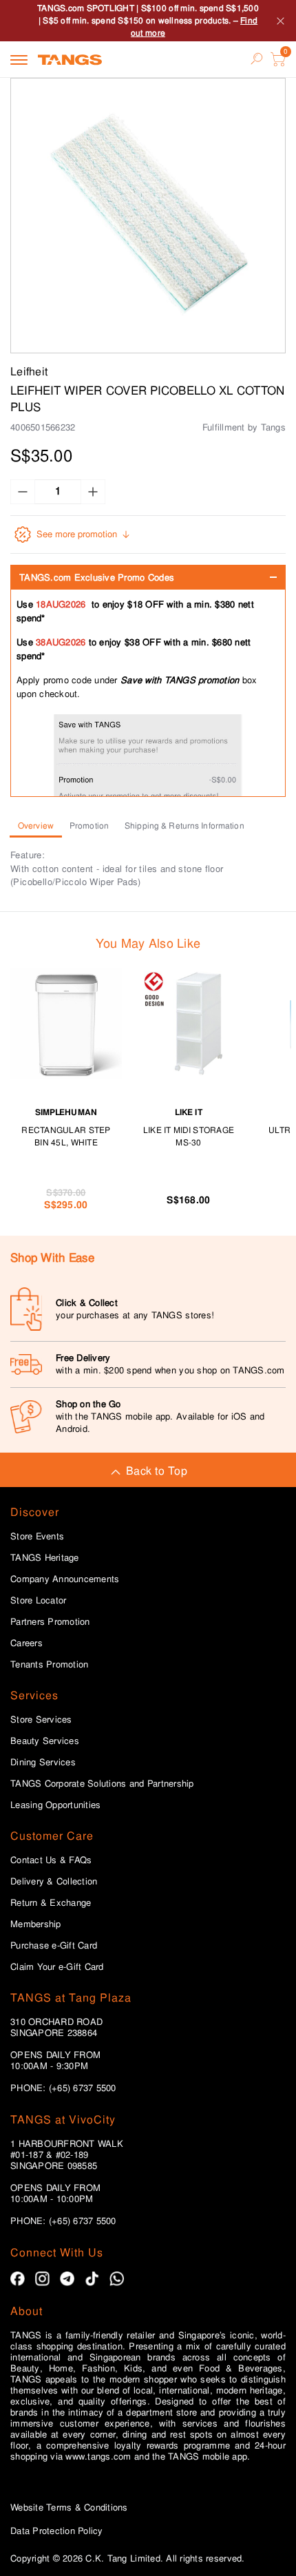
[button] (148, 216)
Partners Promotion (50, 1622)
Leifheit (29, 372)
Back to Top (157, 1471)
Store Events (37, 1537)
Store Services (41, 1720)
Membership (36, 1924)
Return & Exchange (51, 1903)
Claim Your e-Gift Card (57, 1967)
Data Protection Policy (57, 2531)
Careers (27, 1643)
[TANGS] (70, 59)
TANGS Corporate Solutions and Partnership (102, 1784)
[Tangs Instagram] (42, 2279)
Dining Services (43, 1763)
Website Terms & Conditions (69, 2507)
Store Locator (38, 1601)
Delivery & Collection (54, 1882)
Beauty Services (45, 1741)
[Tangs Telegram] (67, 2279)
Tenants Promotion (49, 1665)
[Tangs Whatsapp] (117, 2279)
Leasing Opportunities (55, 1805)
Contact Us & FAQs (51, 1860)
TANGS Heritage (45, 1558)
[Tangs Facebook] (18, 2279)
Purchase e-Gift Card (54, 1946)
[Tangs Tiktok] (92, 2279)
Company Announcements (65, 1579)
